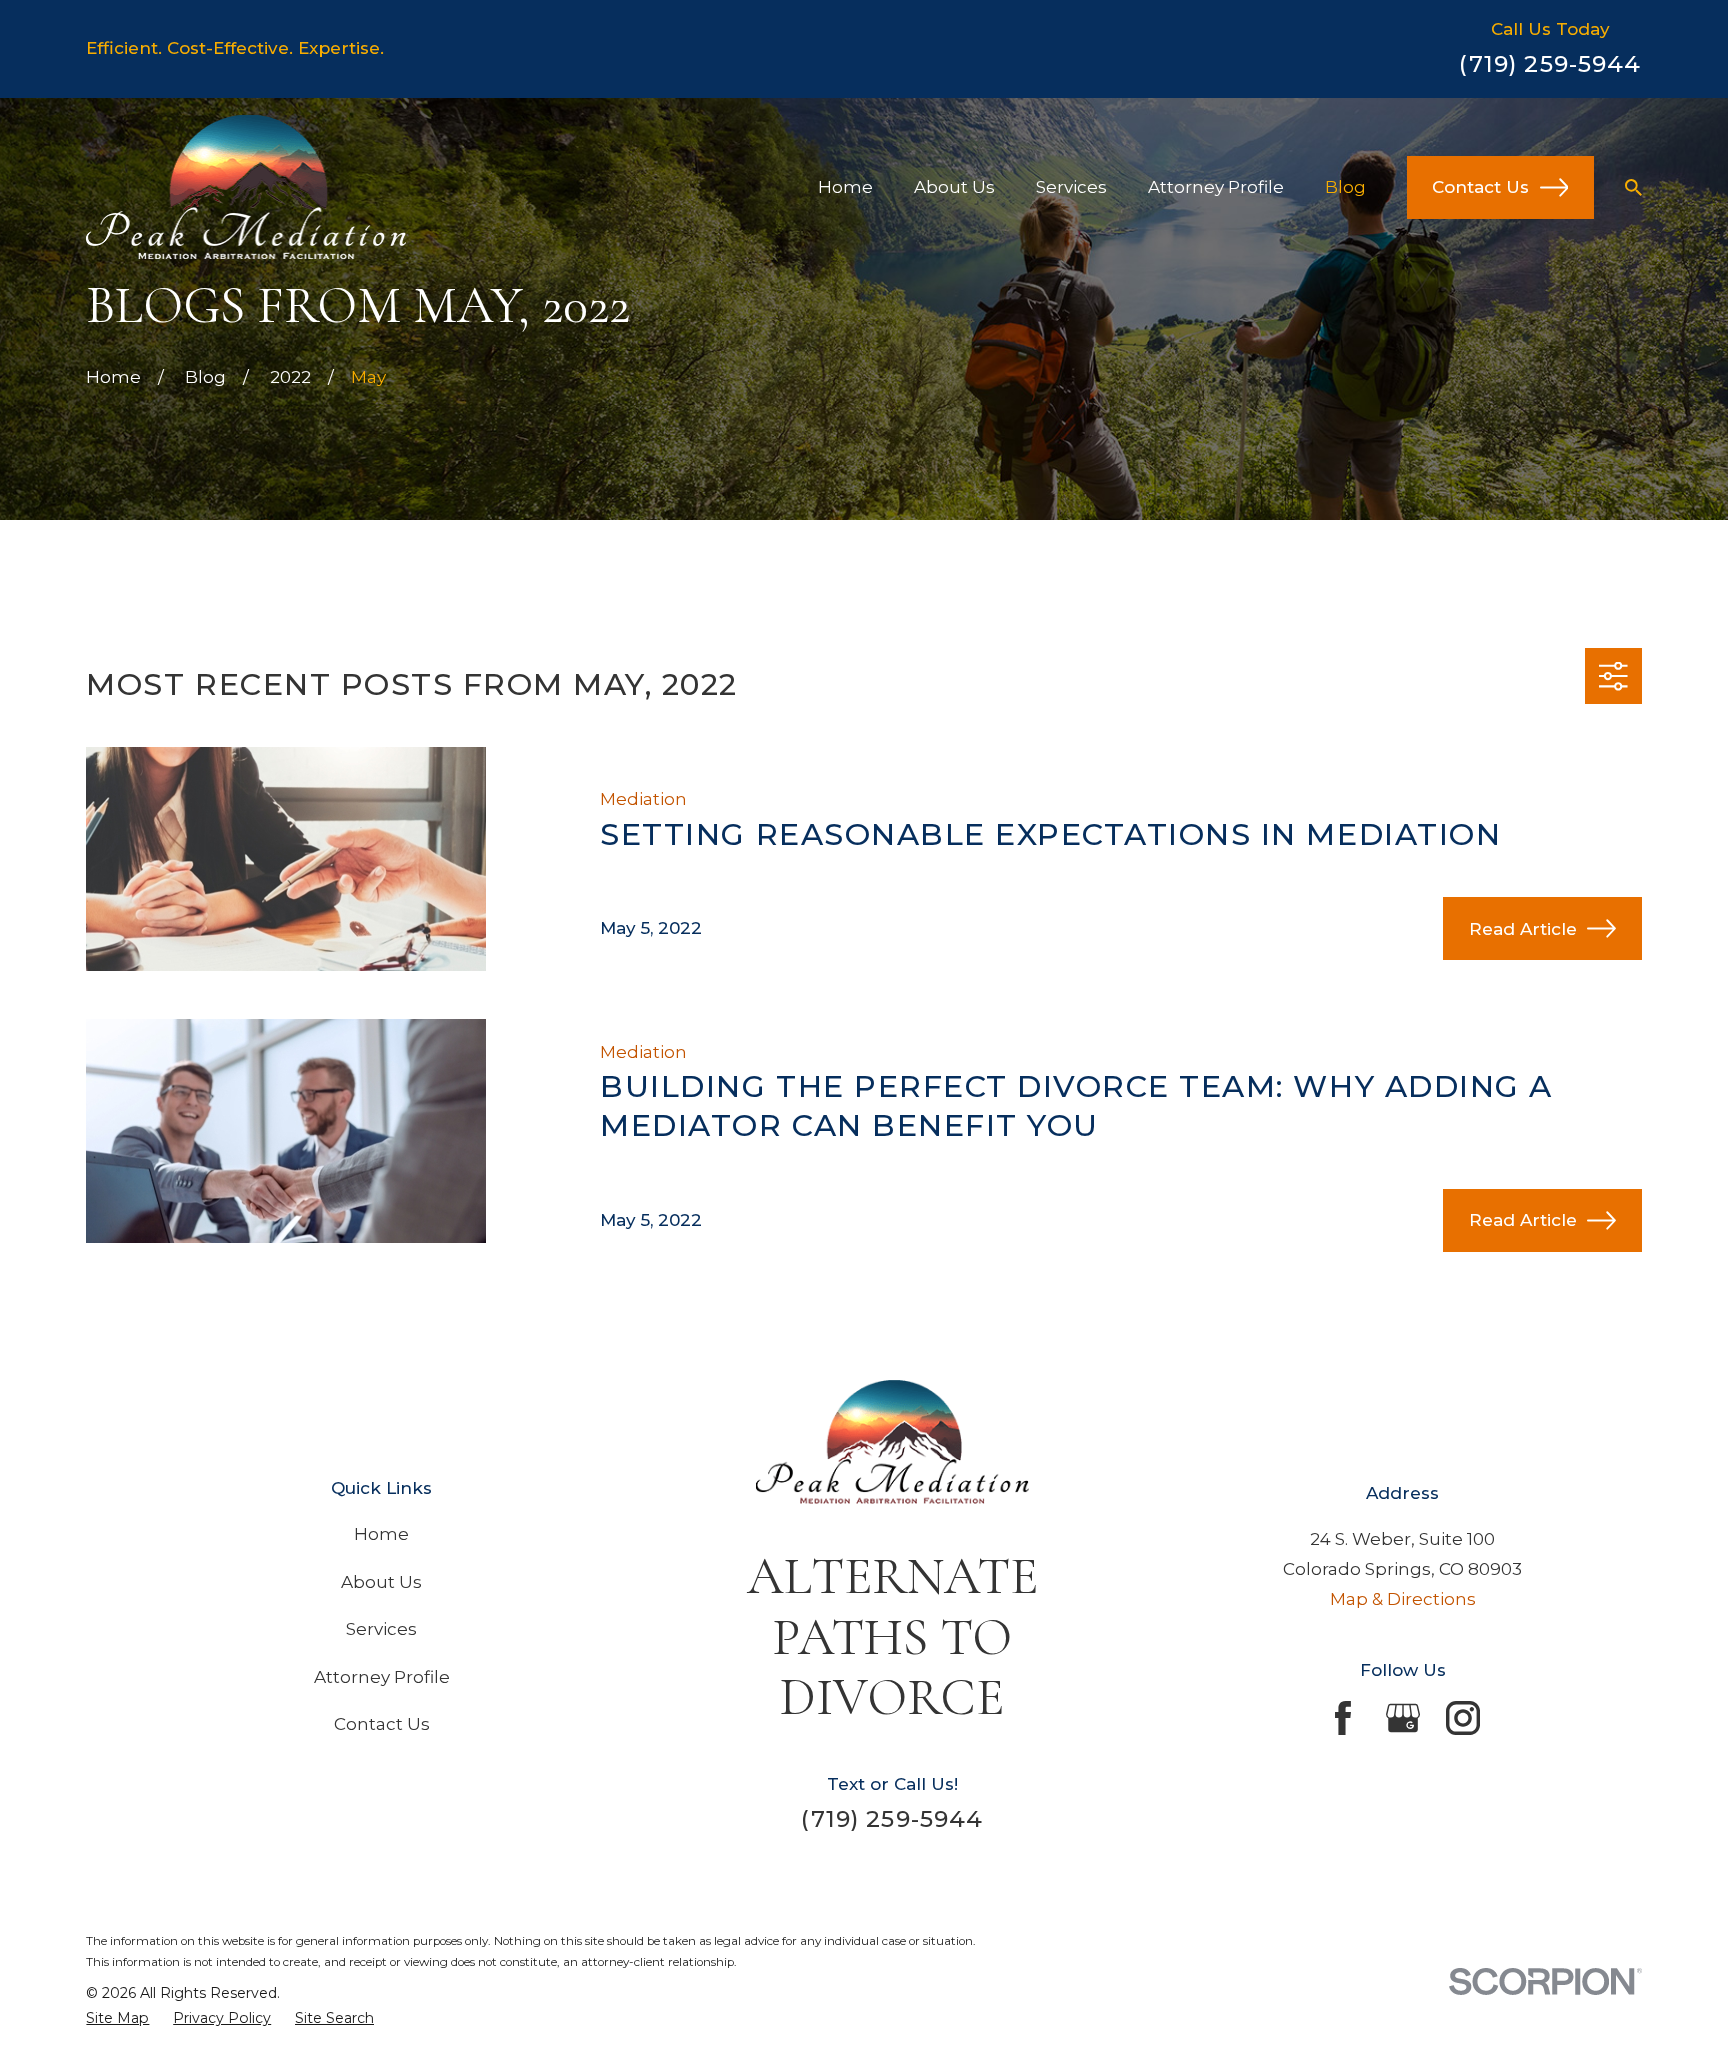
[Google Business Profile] (1403, 1718)
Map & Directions (1403, 1599)
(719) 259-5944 (1550, 64)
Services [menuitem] (1071, 187)
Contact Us (1480, 187)
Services (381, 1629)
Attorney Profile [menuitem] (1216, 187)
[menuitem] (117, 2018)
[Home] (246, 186)
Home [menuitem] (845, 187)
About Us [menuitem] (954, 187)
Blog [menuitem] (1345, 187)
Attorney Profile (382, 1677)
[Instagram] (1463, 1718)
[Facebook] (1343, 1718)
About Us (381, 1582)
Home (381, 1534)
